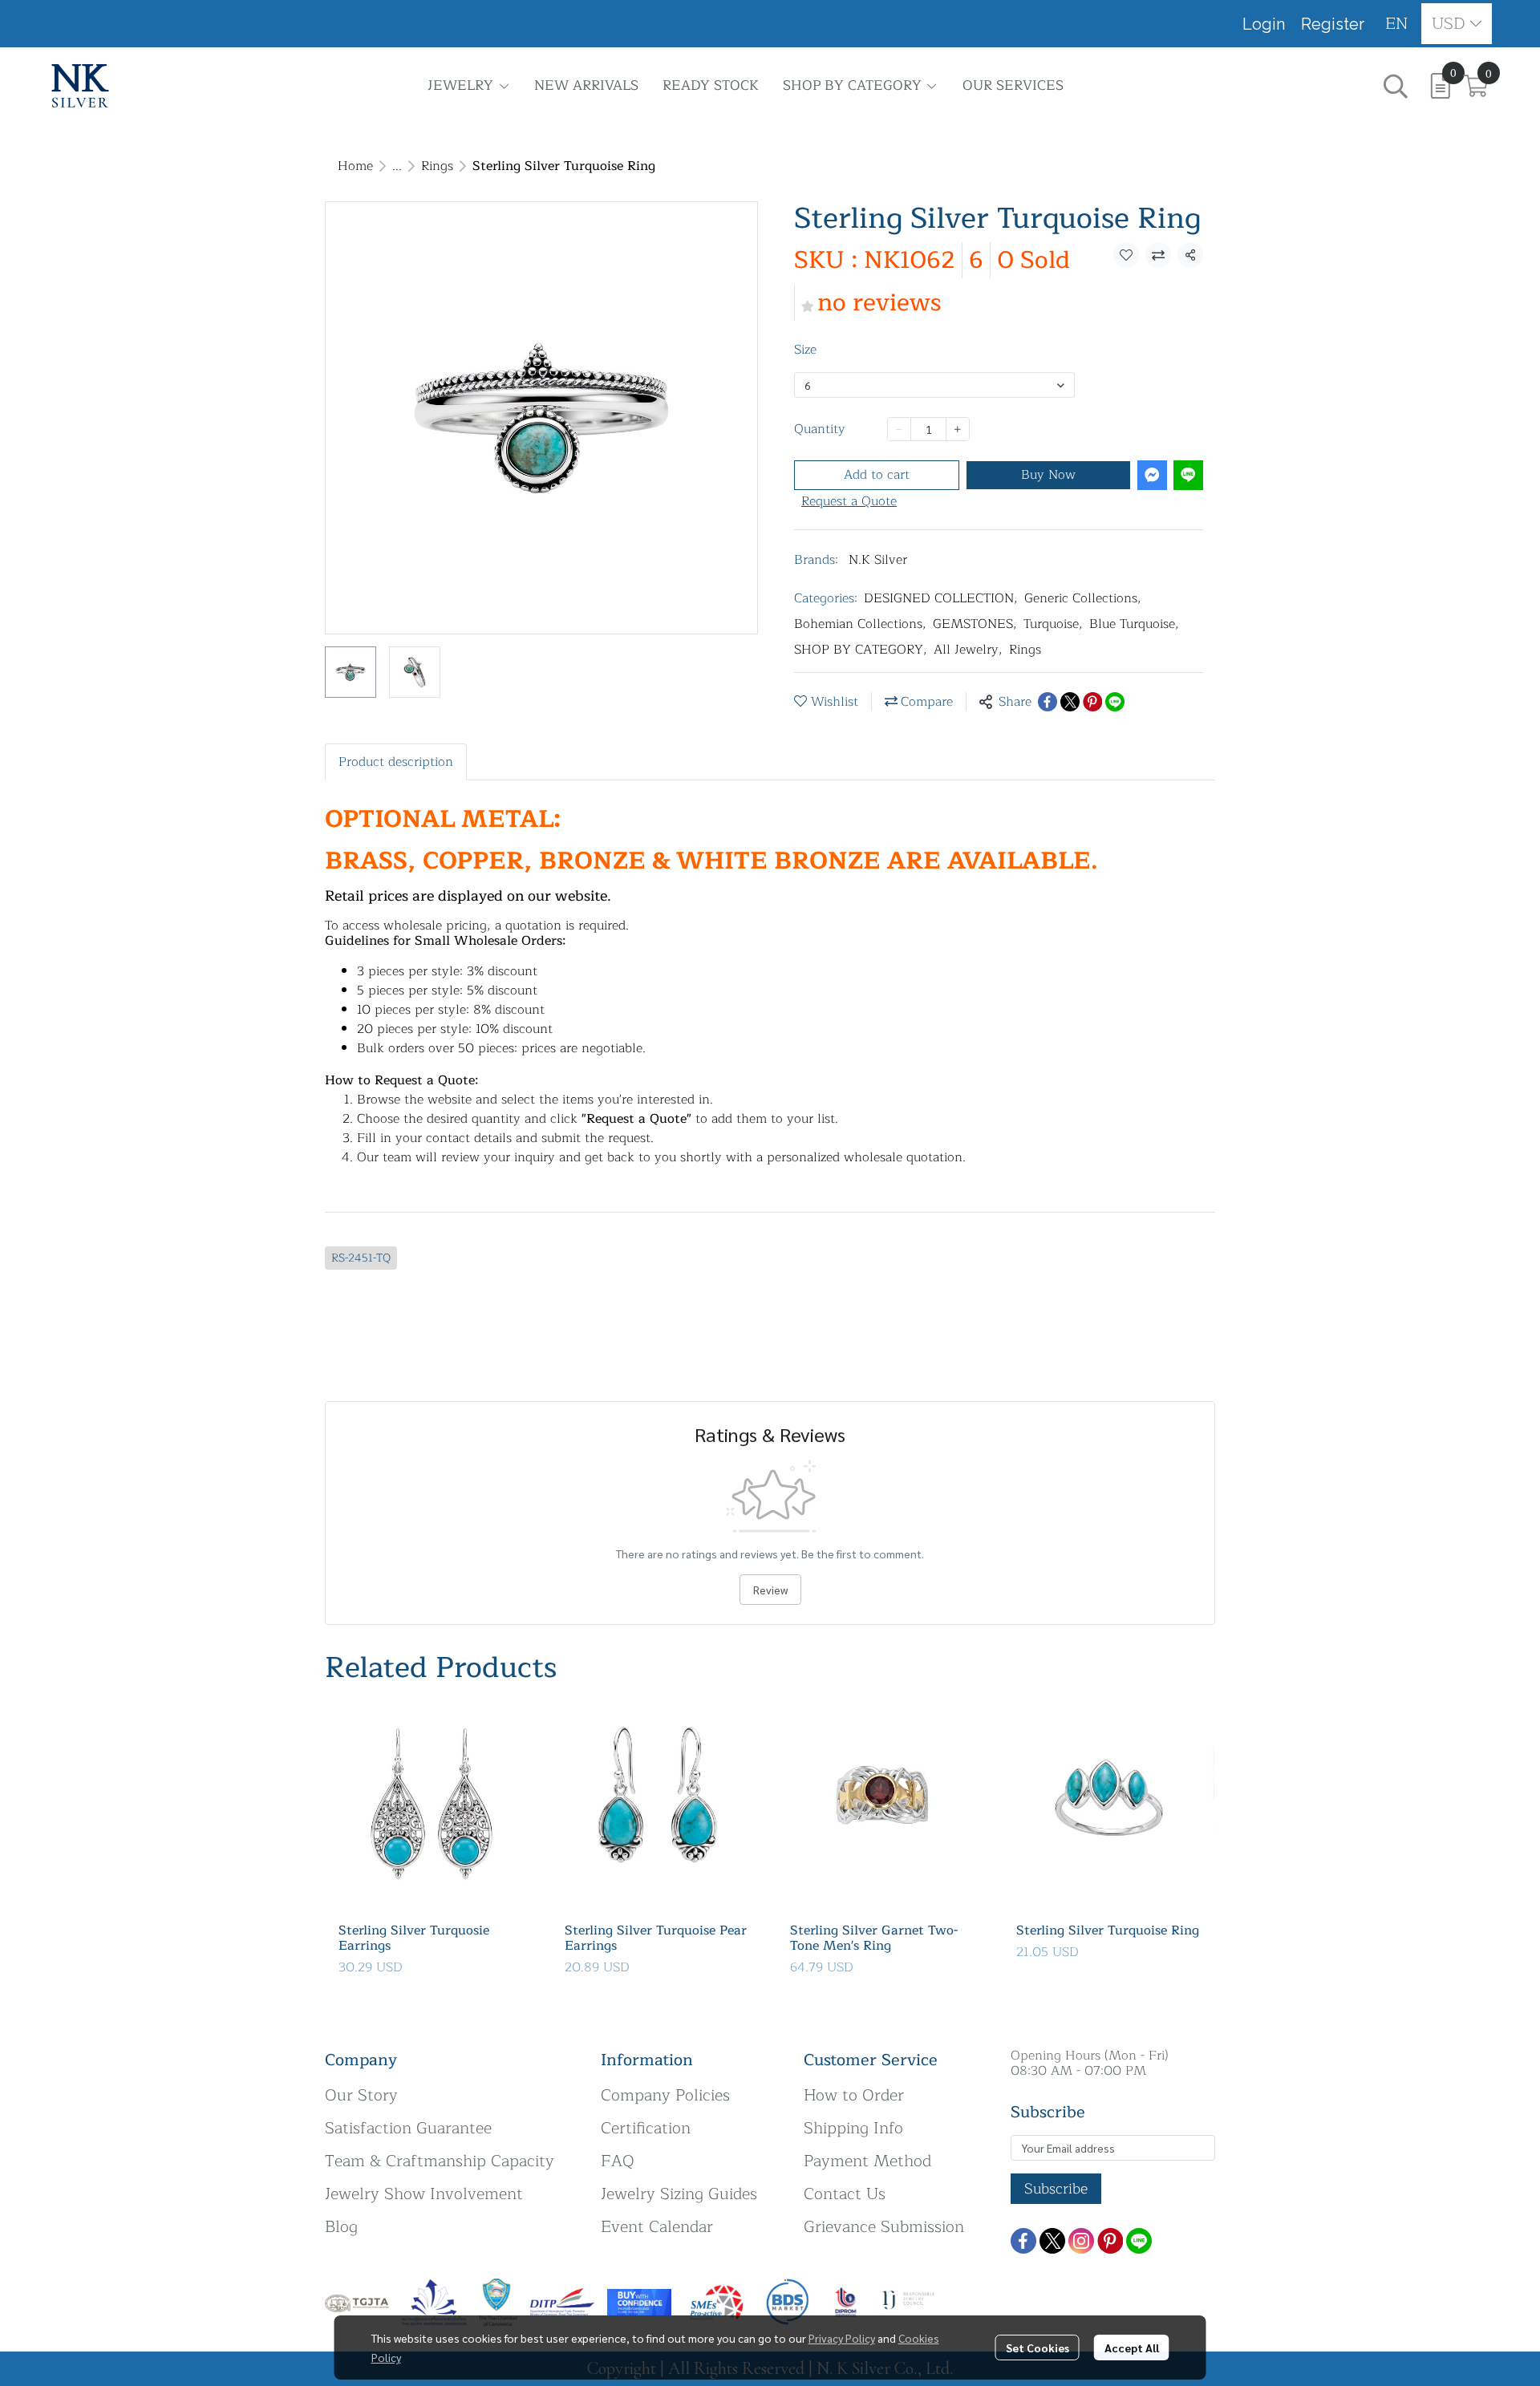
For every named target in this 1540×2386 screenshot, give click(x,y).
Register (1333, 24)
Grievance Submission (884, 2227)
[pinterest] (1110, 2241)
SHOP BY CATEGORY (861, 650)
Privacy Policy (842, 2338)
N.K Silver (878, 560)
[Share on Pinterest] (1092, 702)
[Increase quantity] (958, 429)
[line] (1139, 2241)
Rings (437, 166)
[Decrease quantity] (899, 429)
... (397, 166)
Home (355, 166)
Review (770, 1590)
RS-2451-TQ (361, 1258)
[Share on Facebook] (1048, 702)
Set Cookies (1037, 2348)
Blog (341, 2227)
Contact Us (845, 2194)
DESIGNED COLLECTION (941, 598)
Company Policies (665, 2095)
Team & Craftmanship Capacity (440, 2161)
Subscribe (1056, 2189)
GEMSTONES (975, 624)
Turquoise (1053, 624)
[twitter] (1052, 2241)
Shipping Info (853, 2128)
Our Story (361, 2095)
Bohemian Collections (860, 624)
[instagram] (1081, 2241)
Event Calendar (657, 2227)
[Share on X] (1070, 702)
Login (1264, 24)
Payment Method (867, 2161)
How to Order (854, 2095)
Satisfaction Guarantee (408, 2128)
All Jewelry (968, 650)
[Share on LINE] (1115, 702)
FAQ (618, 2161)
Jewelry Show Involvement (424, 2194)
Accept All (1132, 2348)
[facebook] (1023, 2241)
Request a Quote (849, 501)
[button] (1397, 24)
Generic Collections (1083, 598)
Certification (646, 2128)
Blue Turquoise (1134, 624)
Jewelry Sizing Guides (679, 2194)
